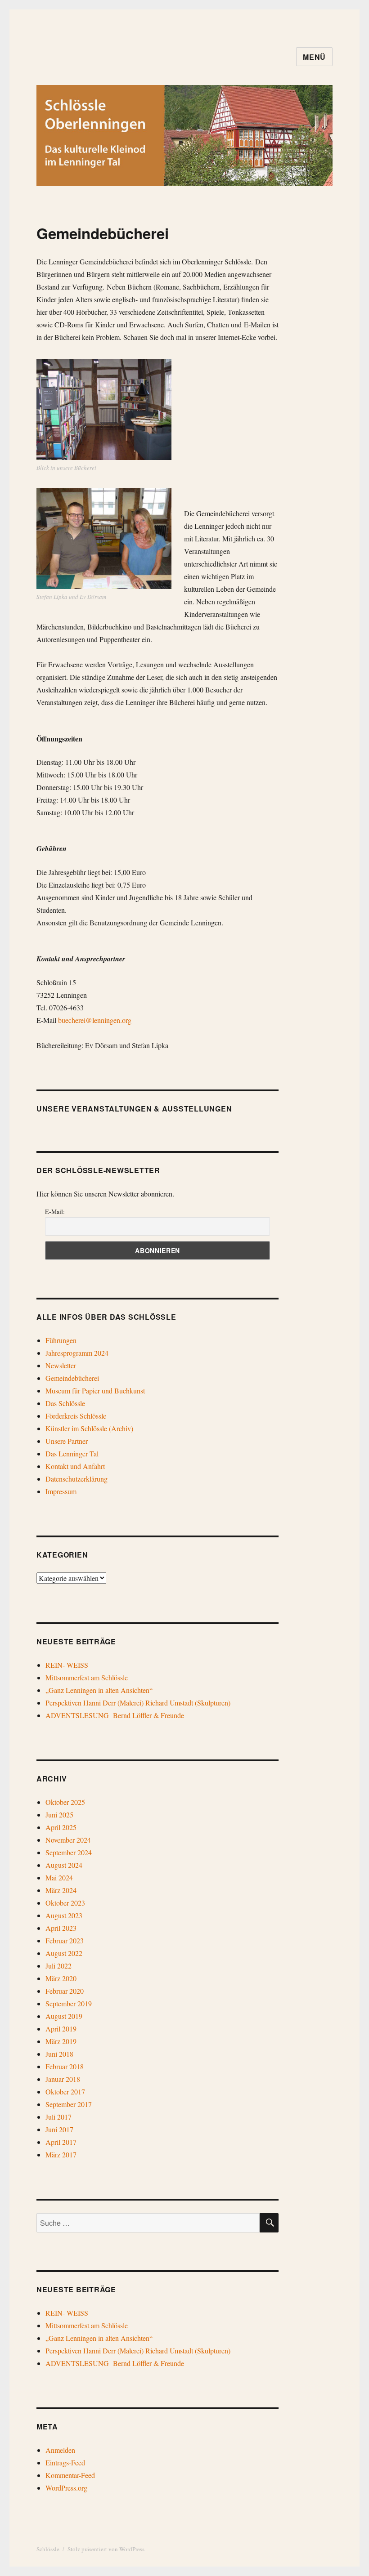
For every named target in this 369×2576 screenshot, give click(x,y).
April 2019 (61, 2029)
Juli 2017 (58, 2117)
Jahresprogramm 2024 (77, 1353)
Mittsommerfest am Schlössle (87, 1677)
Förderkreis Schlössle (76, 1416)
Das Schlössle (65, 1403)
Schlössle (48, 2549)
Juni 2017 (59, 2129)
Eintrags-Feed (65, 2462)
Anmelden (60, 2450)
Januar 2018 (63, 2079)
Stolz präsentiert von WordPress (106, 2549)
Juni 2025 (59, 1815)
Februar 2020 (65, 1991)
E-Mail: (55, 1212)
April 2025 (61, 1827)
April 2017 (61, 2142)
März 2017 (61, 2154)
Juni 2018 (59, 2054)
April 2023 (61, 1928)
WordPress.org (66, 2488)
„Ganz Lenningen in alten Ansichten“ (99, 1690)
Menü (314, 57)
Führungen (61, 1340)
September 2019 (69, 2003)
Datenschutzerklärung (76, 1479)
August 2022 (64, 1953)
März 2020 (61, 1978)
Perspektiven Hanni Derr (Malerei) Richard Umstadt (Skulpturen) (138, 1703)
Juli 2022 (58, 1966)
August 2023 (64, 1915)
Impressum (61, 1491)
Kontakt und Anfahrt (75, 1466)
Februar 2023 (65, 1940)
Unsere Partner (67, 1441)
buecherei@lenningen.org (95, 1020)
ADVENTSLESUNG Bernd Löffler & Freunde (115, 1715)
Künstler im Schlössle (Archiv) (89, 1428)
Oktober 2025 (65, 1802)
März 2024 (61, 1890)
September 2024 (69, 1852)
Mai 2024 (59, 1877)
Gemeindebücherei (72, 1378)
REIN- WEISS (67, 1665)
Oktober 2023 (65, 1903)
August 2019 (64, 2016)
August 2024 (64, 1865)
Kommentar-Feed (70, 2475)
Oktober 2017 (65, 2092)
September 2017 (69, 2104)
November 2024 (68, 1840)
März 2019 (61, 2041)
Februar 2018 (65, 2066)
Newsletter (61, 1365)
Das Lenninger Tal (72, 1453)
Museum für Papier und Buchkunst (95, 1391)
